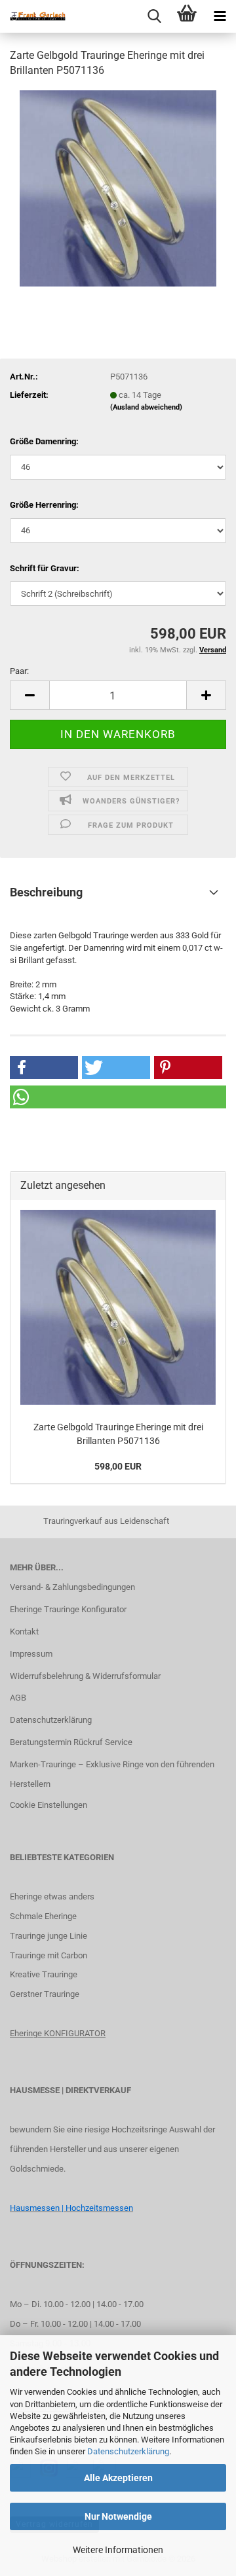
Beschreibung (46, 892)
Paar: (19, 671)
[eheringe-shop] (33, 16)
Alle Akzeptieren (118, 2478)
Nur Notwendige (118, 2516)
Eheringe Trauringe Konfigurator (68, 1609)
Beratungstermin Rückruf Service (71, 1742)
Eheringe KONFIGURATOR (58, 2033)
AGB (18, 1698)
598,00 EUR (118, 1466)
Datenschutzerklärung (128, 2451)
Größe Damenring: (44, 441)
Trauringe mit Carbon (49, 1955)
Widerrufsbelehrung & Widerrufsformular (85, 1676)
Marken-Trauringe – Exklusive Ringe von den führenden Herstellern (112, 1774)
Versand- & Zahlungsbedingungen (72, 1587)
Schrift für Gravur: (45, 568)
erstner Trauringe (48, 1994)
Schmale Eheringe (43, 1916)
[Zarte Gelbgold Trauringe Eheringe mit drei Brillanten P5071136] (118, 187)
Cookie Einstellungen (49, 1805)
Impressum (31, 1654)
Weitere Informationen (118, 2550)
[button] (29, 695)
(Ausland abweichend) (146, 407)
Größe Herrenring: (44, 505)
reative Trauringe (46, 1974)
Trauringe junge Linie (49, 1936)
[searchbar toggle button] (154, 16)
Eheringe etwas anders (52, 1897)
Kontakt (24, 1632)
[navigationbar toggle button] (220, 16)
